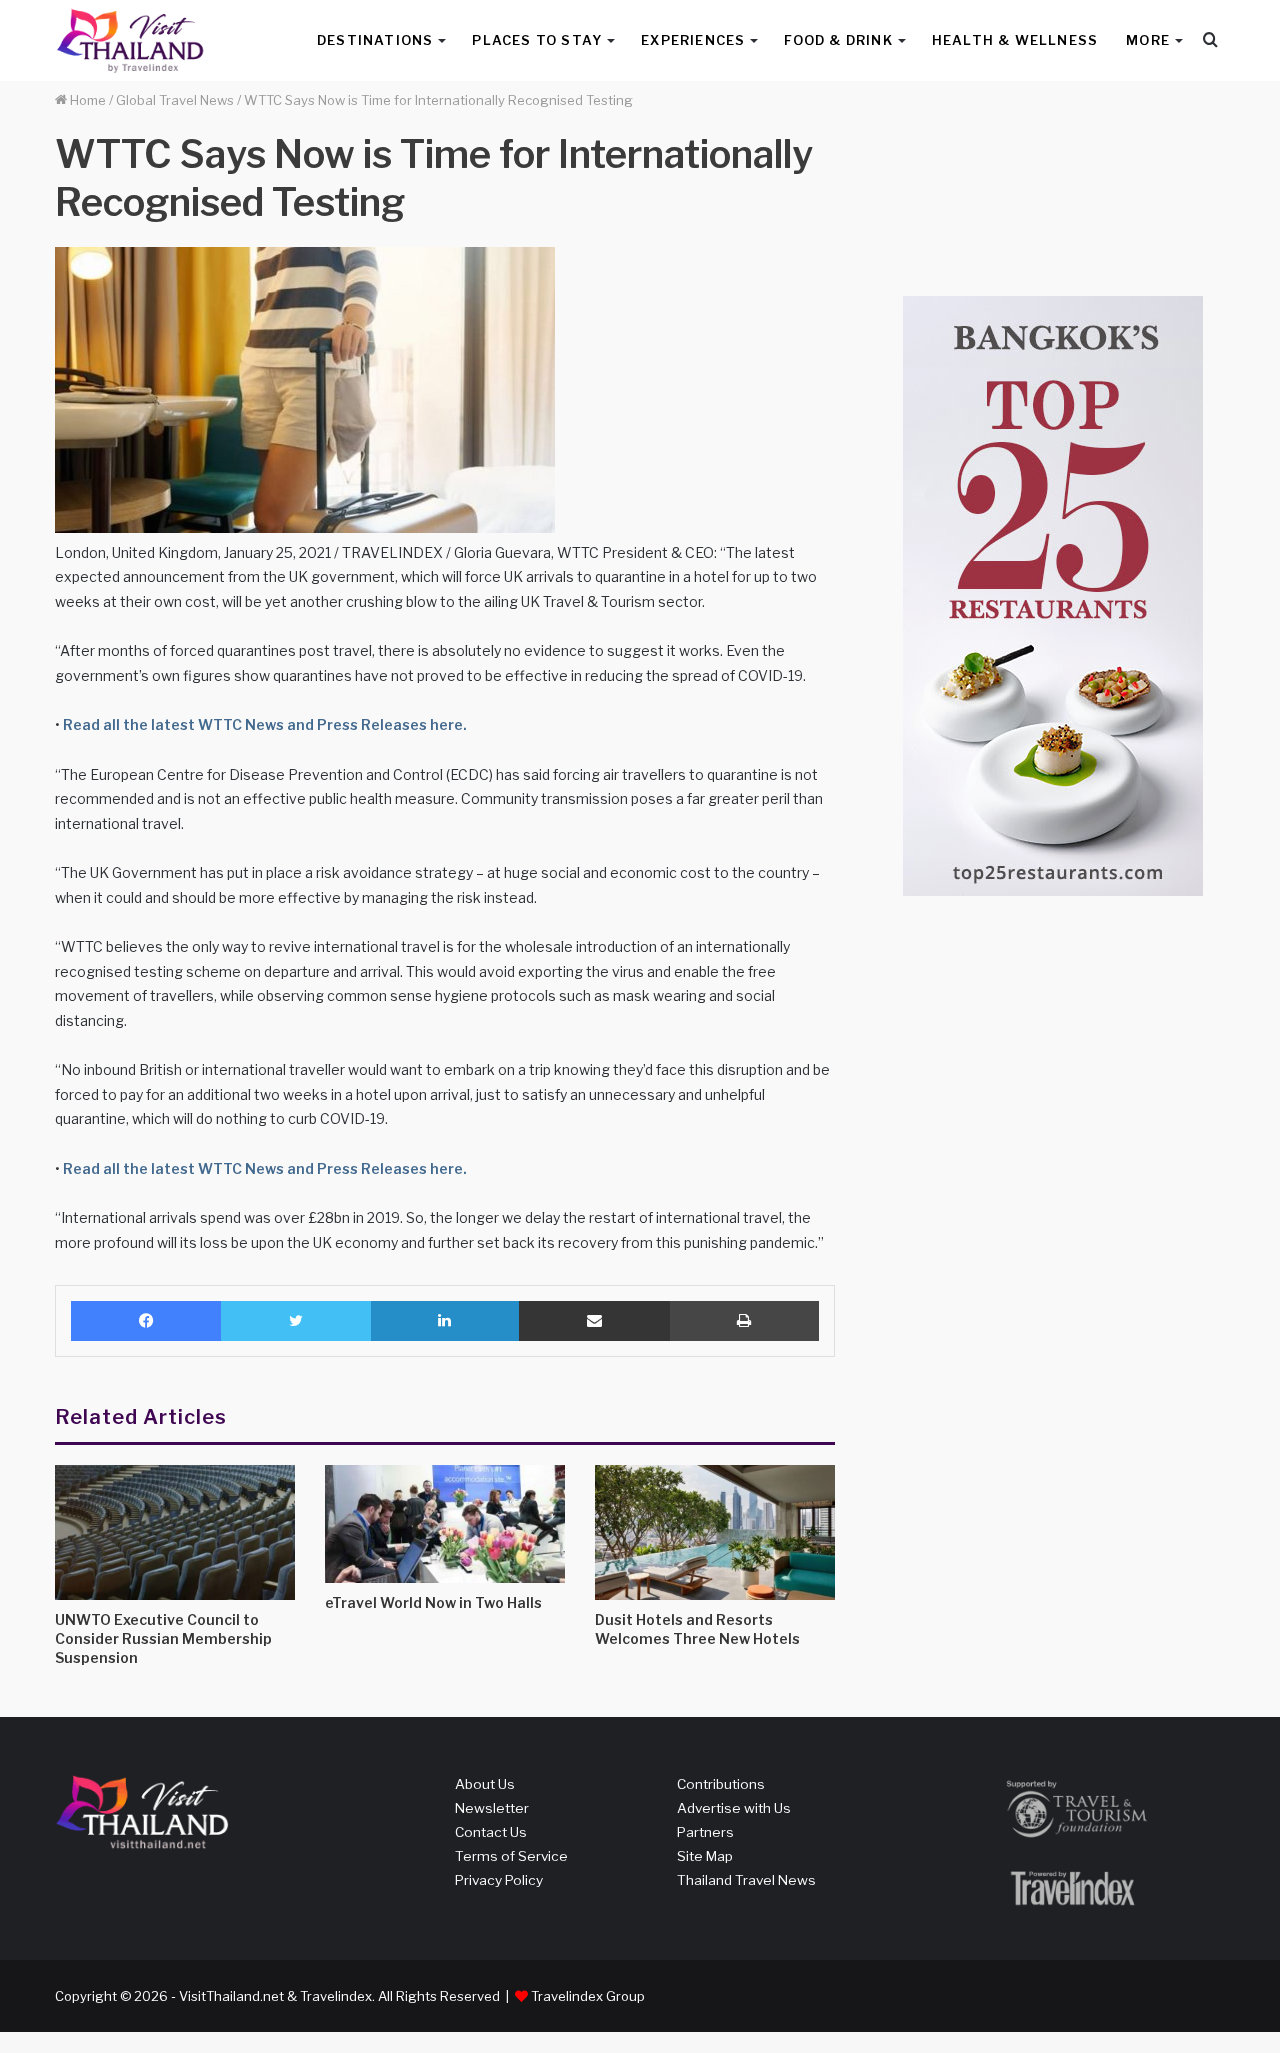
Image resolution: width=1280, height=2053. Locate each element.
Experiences (693, 40)
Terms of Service (511, 1856)
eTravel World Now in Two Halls (433, 1602)
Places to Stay (537, 40)
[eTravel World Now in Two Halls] (445, 1524)
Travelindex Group (588, 1996)
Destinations (375, 40)
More (1148, 40)
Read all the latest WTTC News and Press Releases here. (263, 724)
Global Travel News (175, 100)
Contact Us (491, 1832)
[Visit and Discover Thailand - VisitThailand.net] (130, 40)
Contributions (721, 1784)
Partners (705, 1832)
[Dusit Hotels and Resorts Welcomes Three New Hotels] (715, 1532)
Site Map (705, 1856)
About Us (485, 1784)
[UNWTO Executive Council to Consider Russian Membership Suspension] (175, 1532)
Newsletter (492, 1808)
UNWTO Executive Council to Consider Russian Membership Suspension (163, 1638)
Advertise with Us (734, 1808)
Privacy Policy (499, 1880)
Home (86, 100)
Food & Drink (838, 40)
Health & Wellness (1015, 40)
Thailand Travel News (746, 1880)
